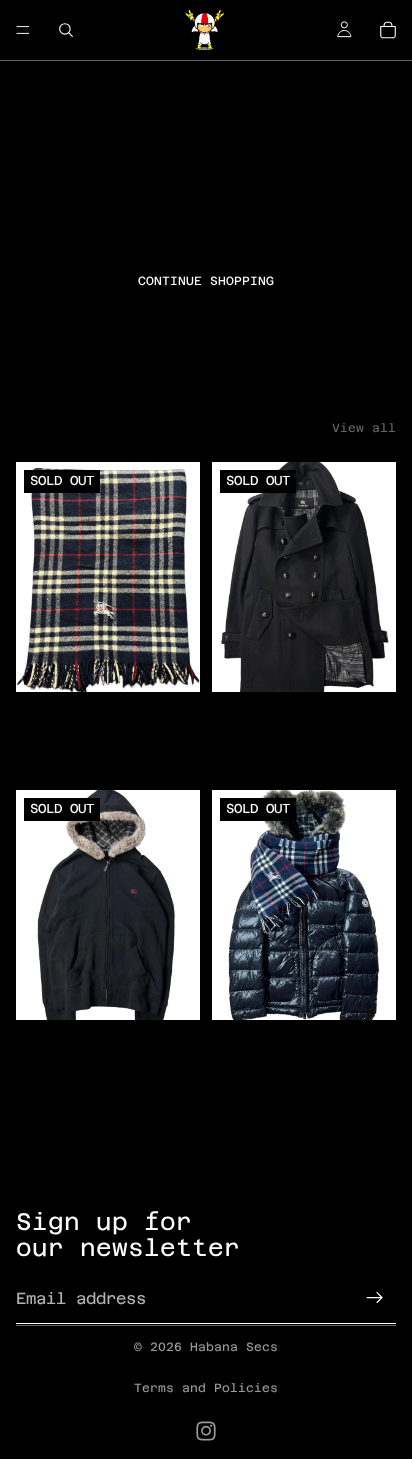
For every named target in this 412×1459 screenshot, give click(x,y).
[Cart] (388, 30)
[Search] (66, 30)
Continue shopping (206, 281)
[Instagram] (206, 1431)
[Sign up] (375, 1298)
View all (364, 428)
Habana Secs (234, 1347)
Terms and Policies (206, 1388)
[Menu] (23, 30)
